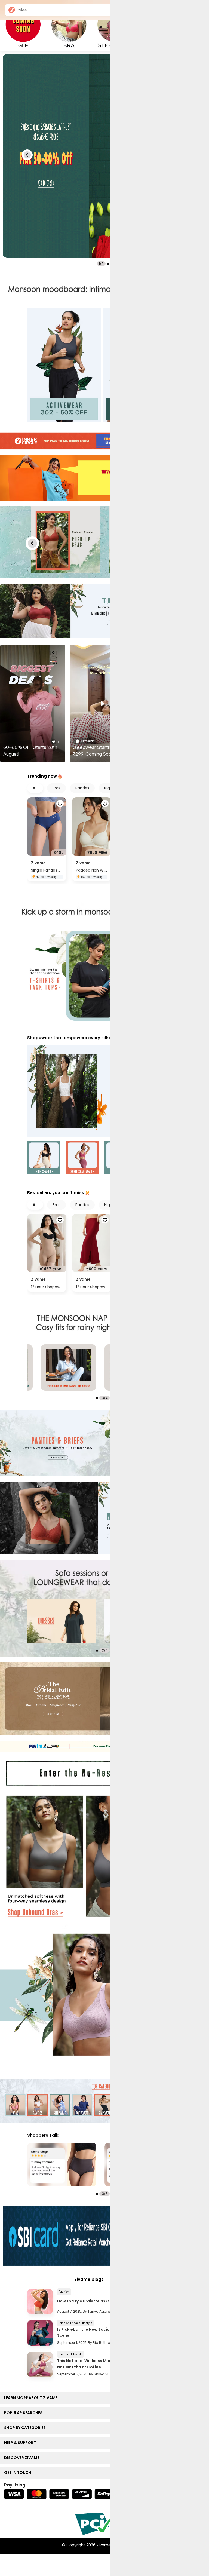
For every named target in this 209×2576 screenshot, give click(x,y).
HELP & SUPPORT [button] (21, 2443)
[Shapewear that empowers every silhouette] (104, 1091)
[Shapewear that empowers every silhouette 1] (44, 1158)
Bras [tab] (56, 788)
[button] (27, 155)
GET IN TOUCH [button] (19, 2473)
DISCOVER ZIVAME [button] (23, 2458)
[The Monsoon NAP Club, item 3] (69, 1367)
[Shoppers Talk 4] (62, 2165)
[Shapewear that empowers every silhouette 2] (82, 1158)
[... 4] (62, 1621)
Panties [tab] (82, 788)
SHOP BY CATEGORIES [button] (26, 2428)
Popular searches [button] (24, 2413)
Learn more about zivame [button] (32, 2398)
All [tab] (35, 788)
